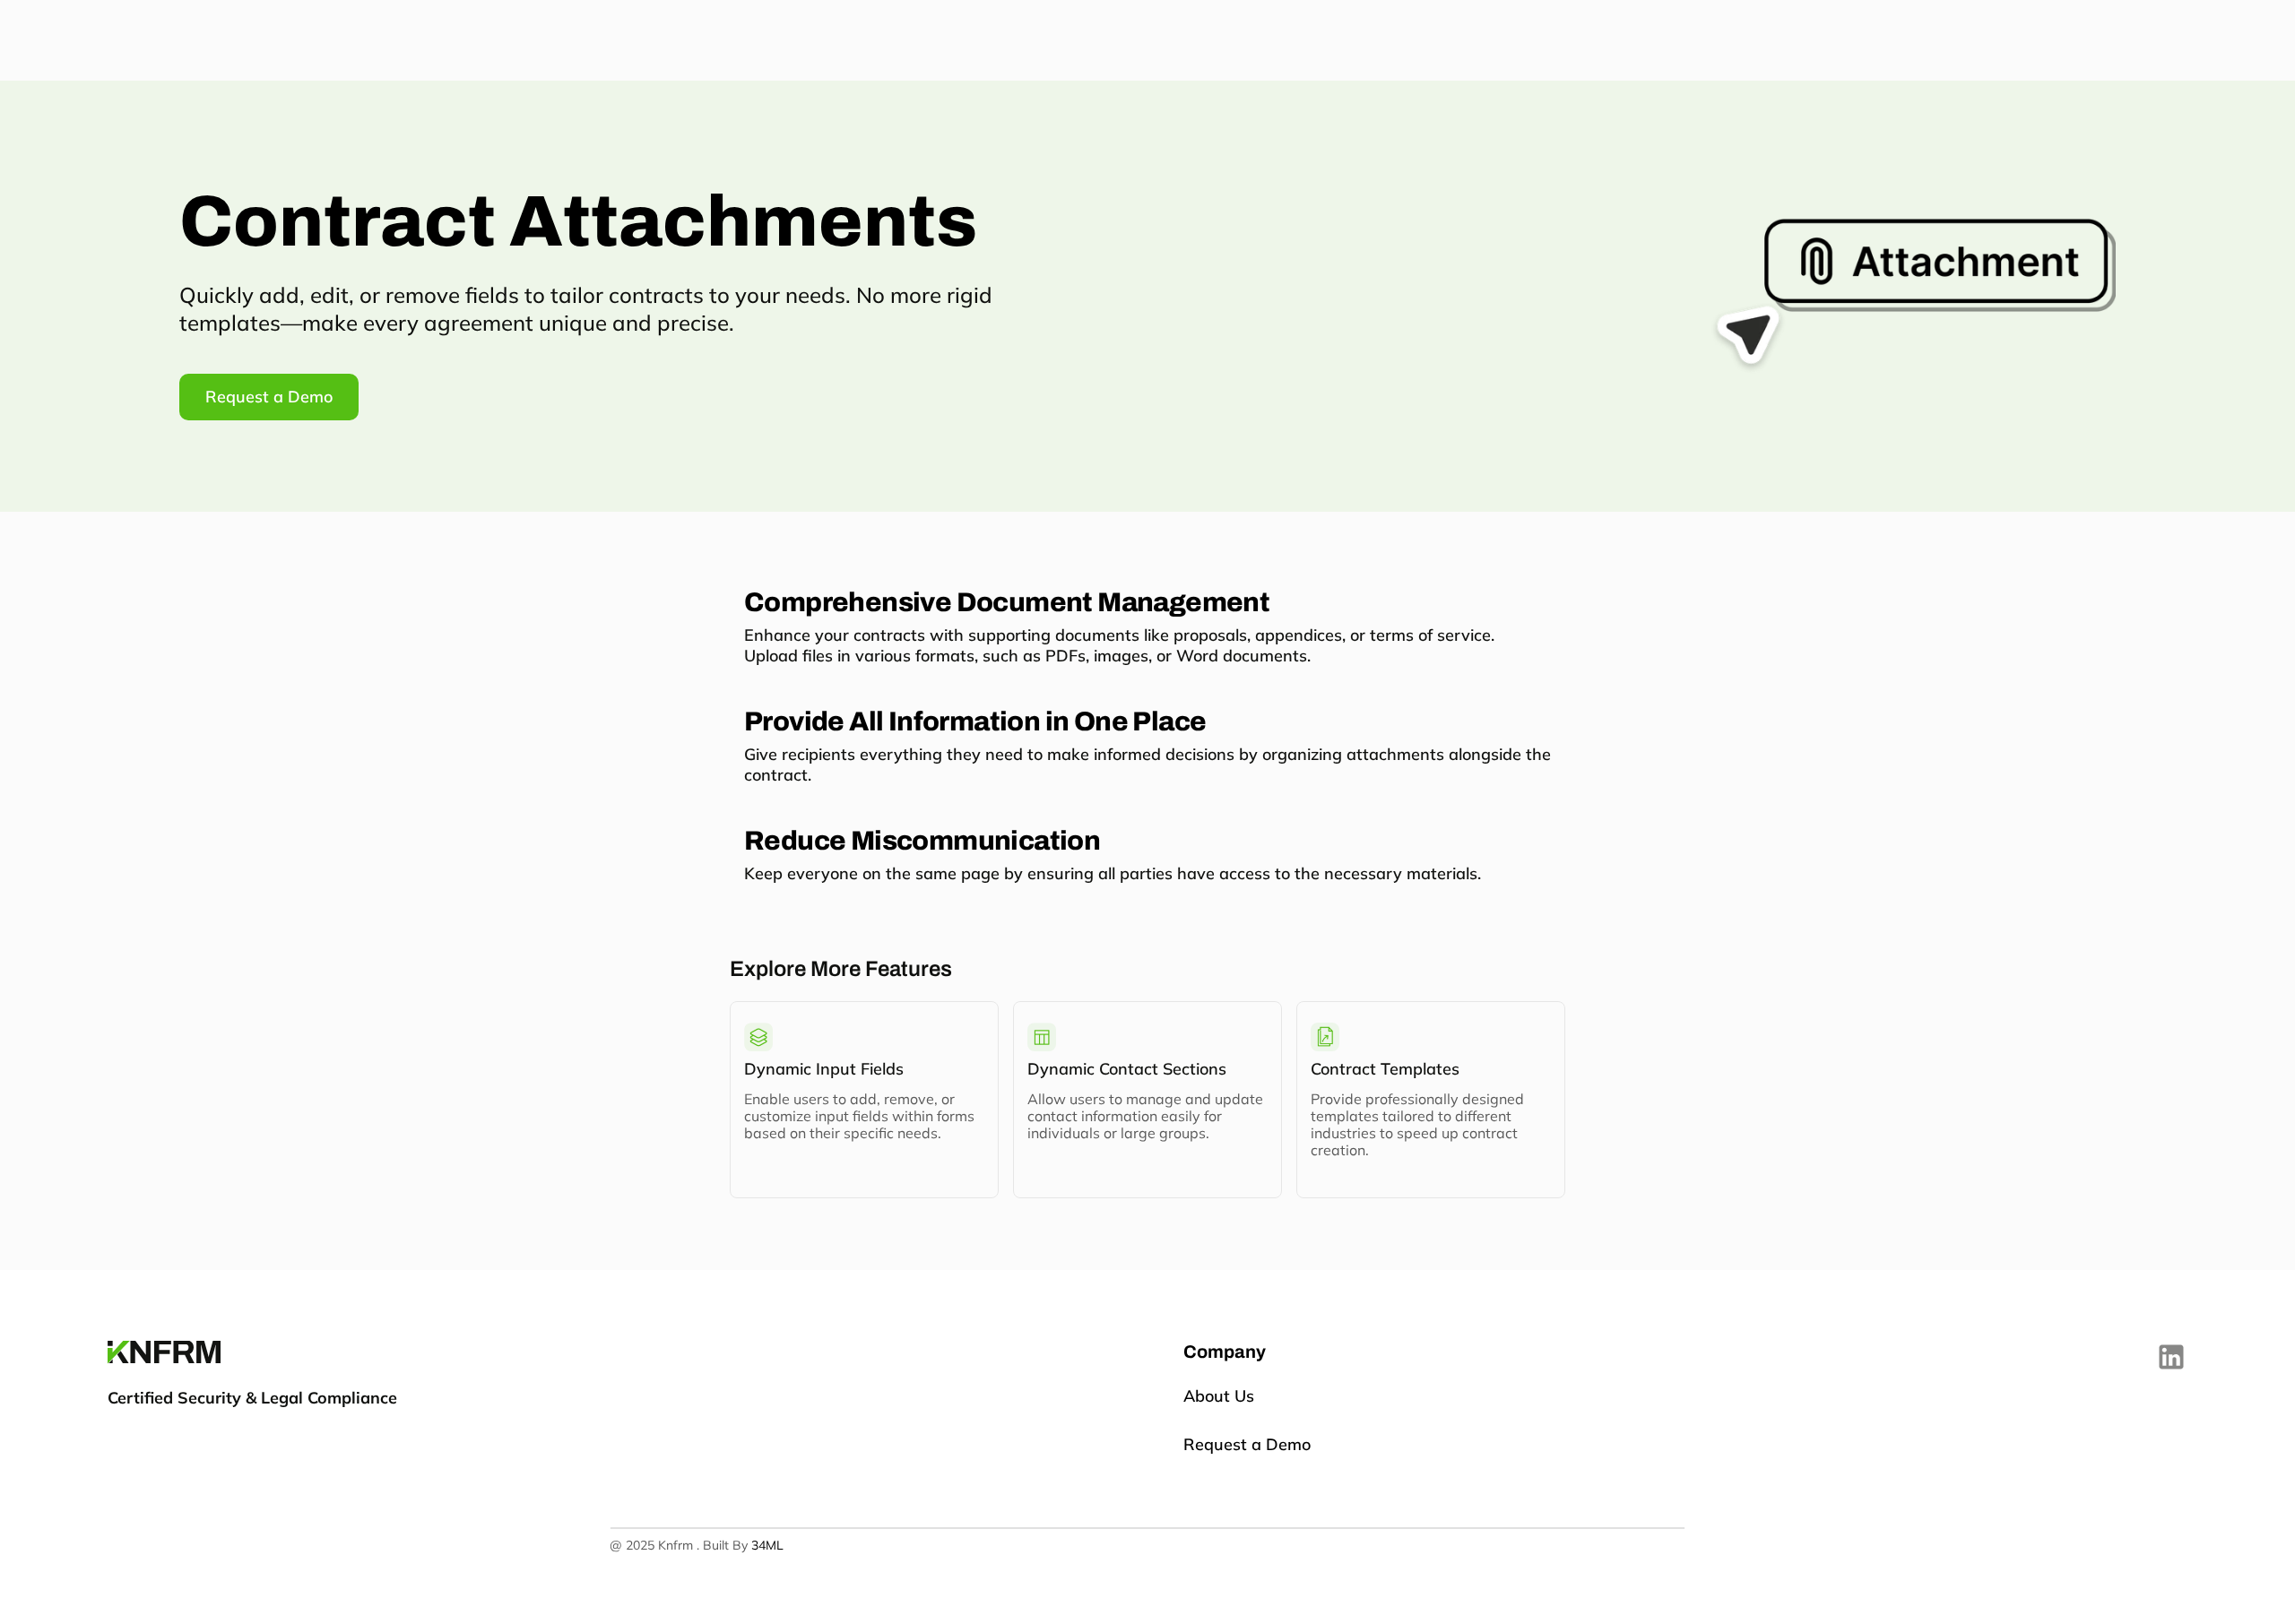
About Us (1221, 1396)
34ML (767, 1545)
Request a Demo (1247, 1444)
